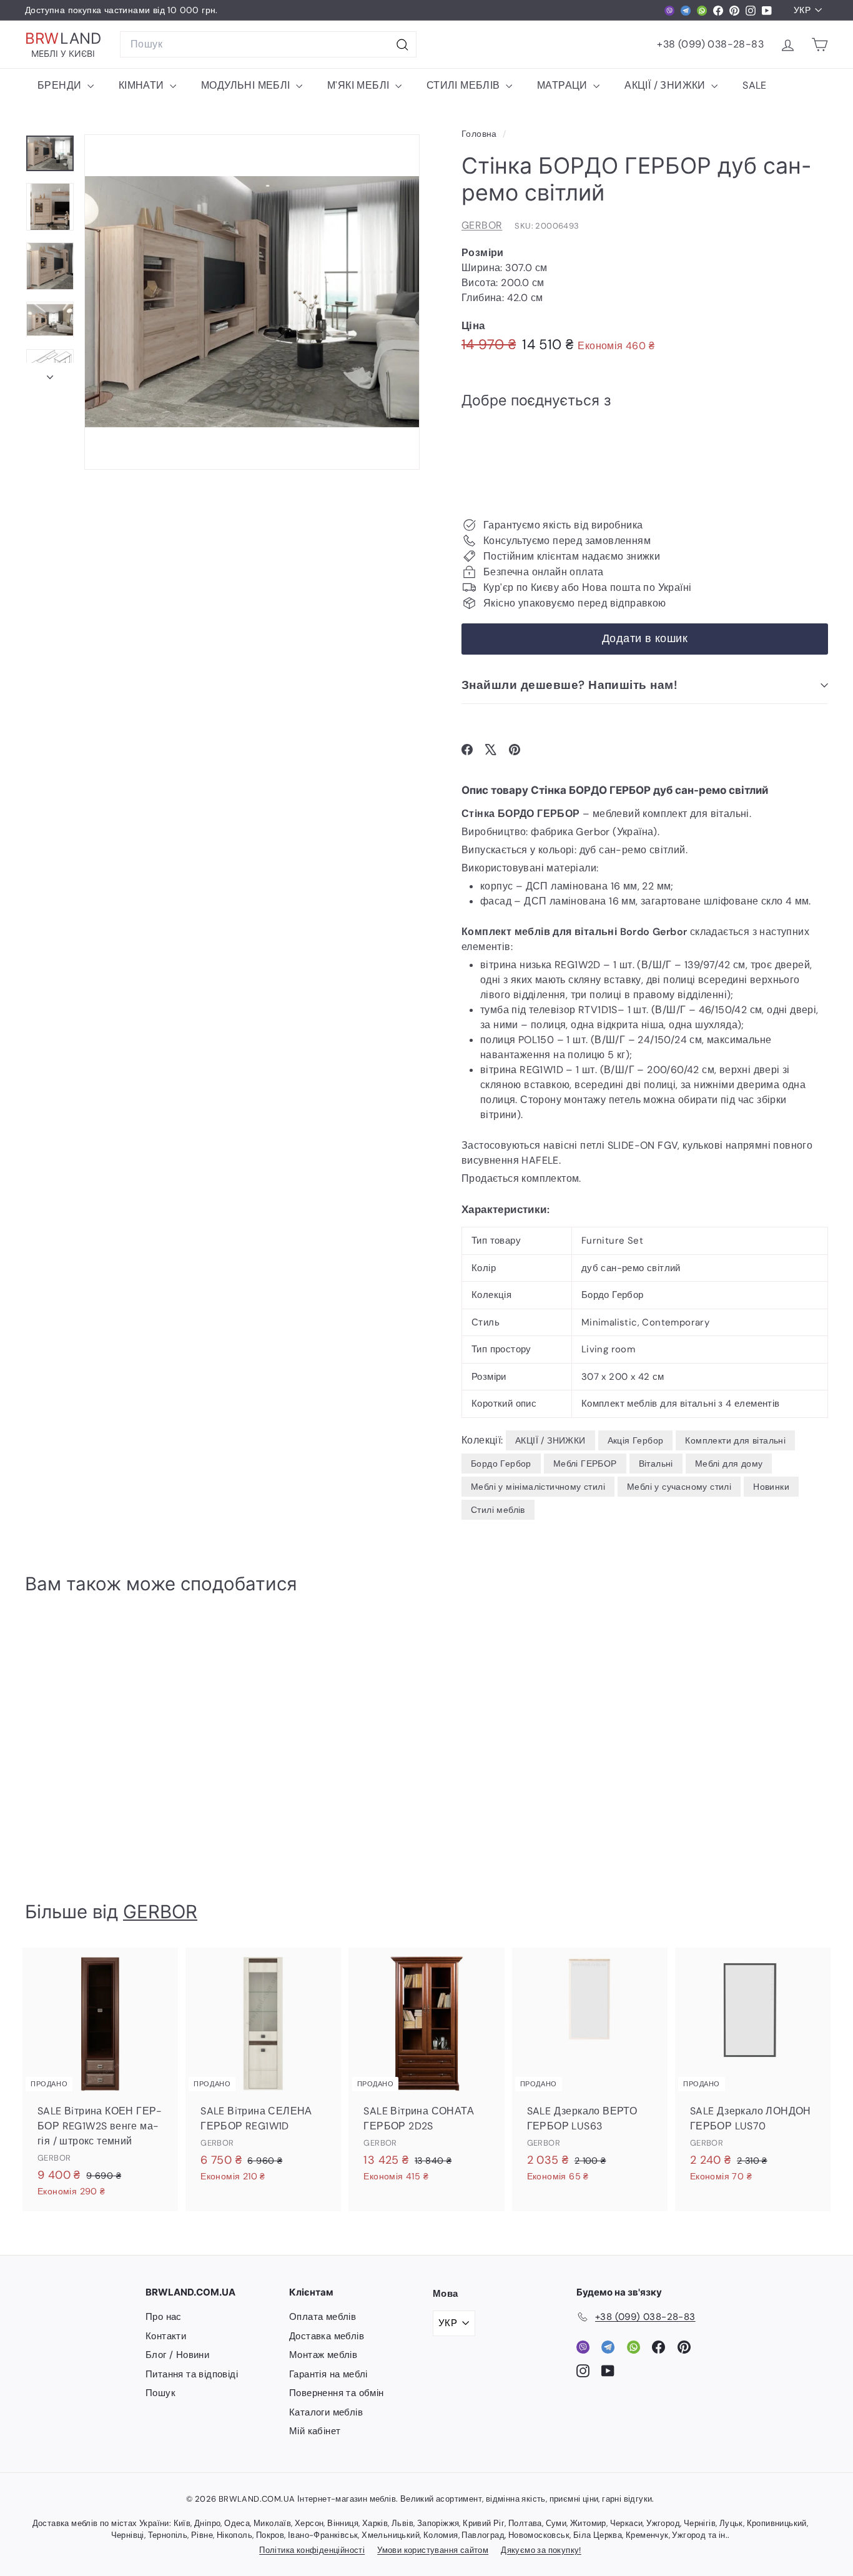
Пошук (160, 2393)
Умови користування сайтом (433, 2550)
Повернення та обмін (337, 2393)
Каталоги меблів (326, 2412)
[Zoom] (252, 302)
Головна (481, 134)
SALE (755, 85)
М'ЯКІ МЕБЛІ (360, 85)
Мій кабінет (315, 2431)
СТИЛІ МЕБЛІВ (465, 85)
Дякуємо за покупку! (541, 2550)
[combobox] (268, 44)
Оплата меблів (323, 2317)
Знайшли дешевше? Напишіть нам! (569, 685)
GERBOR (482, 225)
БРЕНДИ (61, 85)
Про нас (164, 2317)
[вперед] (50, 374)
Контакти (166, 2336)
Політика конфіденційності (312, 2550)
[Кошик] (820, 45)
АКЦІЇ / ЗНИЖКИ (666, 85)
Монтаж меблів (323, 2355)
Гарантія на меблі (328, 2374)
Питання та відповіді (192, 2374)
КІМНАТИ (143, 85)
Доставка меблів (327, 2336)
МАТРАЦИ (564, 85)
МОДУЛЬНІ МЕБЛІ (247, 85)
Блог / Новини (177, 2355)
